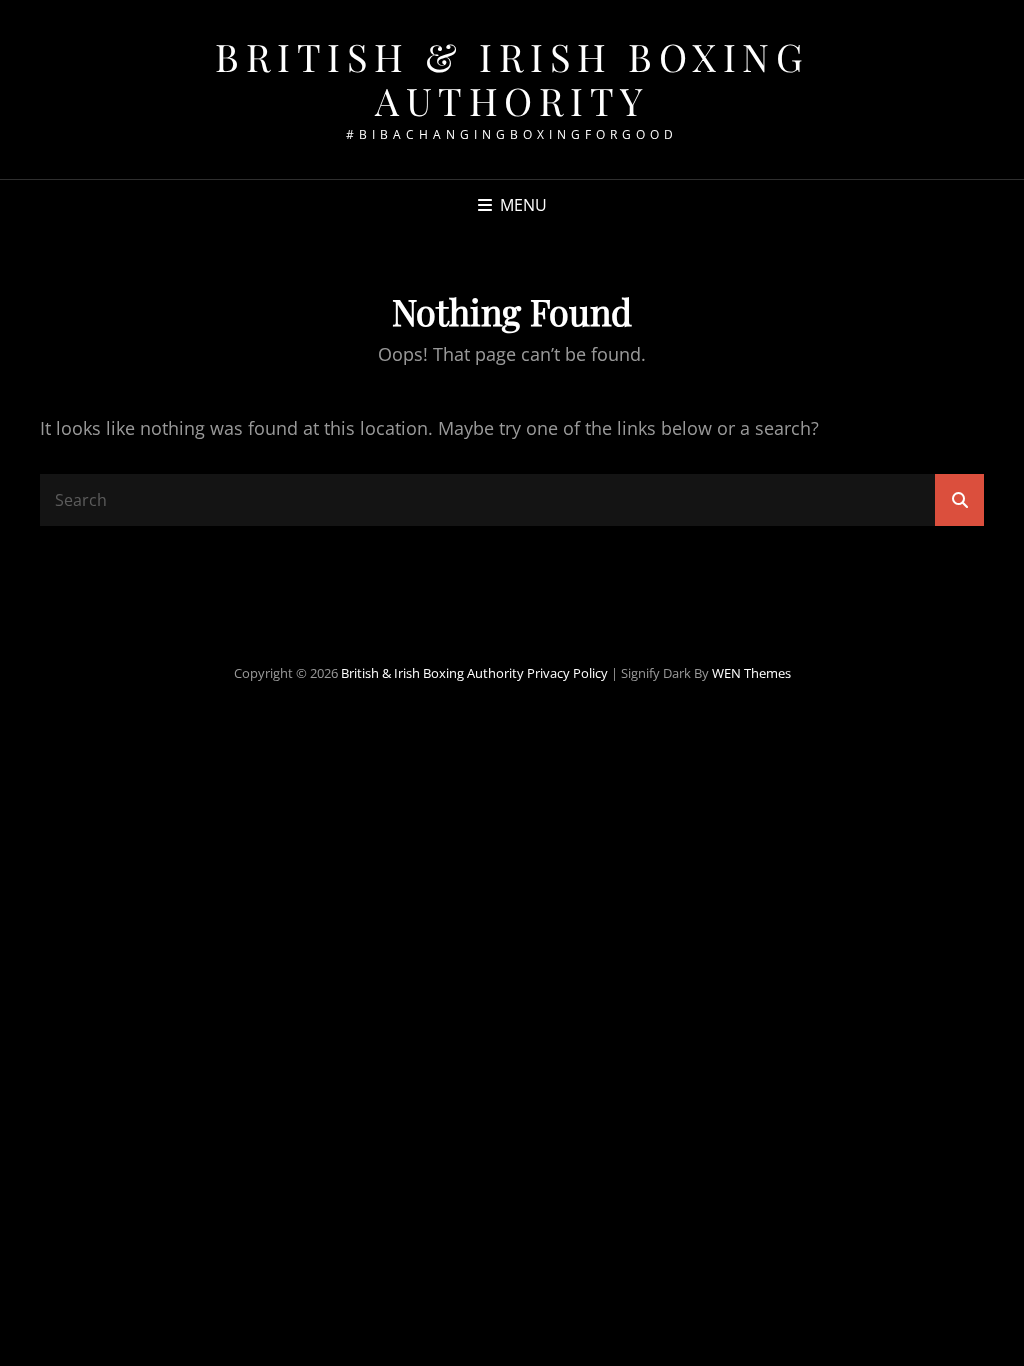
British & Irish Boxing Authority (512, 78)
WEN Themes (751, 673)
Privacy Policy (567, 673)
